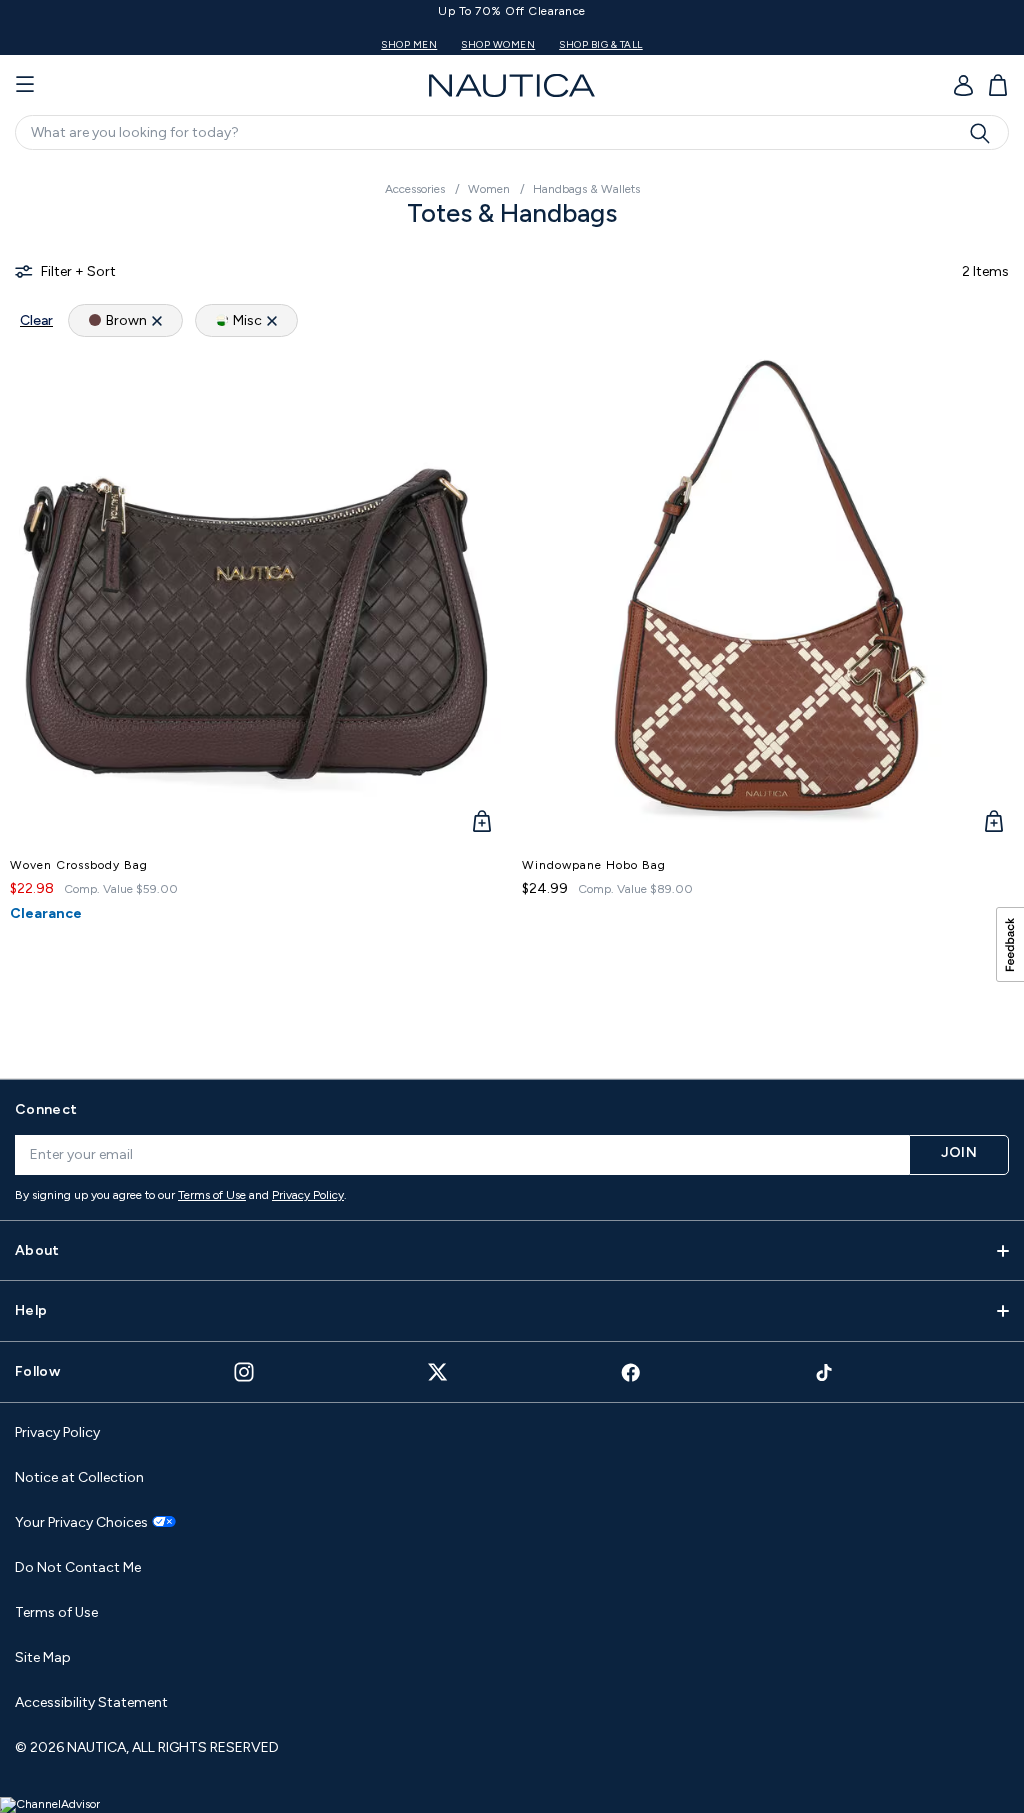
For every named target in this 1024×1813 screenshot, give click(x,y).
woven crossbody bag (79, 865)
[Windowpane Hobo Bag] (768, 597)
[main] (512, 611)
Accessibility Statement (91, 1702)
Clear (36, 320)
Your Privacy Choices (81, 1523)
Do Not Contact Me (78, 1567)
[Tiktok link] (825, 1372)
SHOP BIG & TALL (601, 44)
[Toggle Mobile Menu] (25, 85)
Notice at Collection (79, 1477)
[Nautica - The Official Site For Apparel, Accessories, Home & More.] (512, 85)
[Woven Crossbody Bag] (256, 597)
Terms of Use (212, 1195)
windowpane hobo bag (594, 865)
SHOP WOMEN (498, 44)
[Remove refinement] (157, 320)
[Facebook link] (631, 1372)
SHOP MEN (409, 44)
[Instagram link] (244, 1372)
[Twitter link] (438, 1371)
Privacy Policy (308, 1195)
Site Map (43, 1657)
